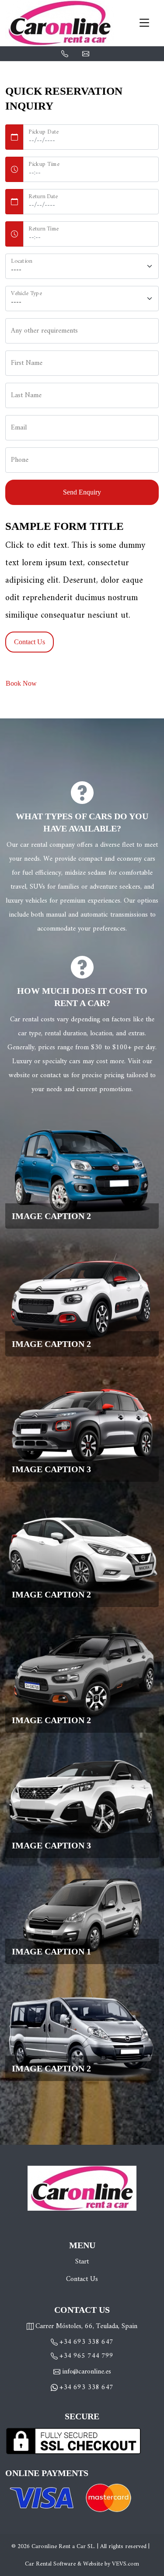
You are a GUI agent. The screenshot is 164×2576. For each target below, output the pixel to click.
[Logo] (60, 23)
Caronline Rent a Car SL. (63, 2547)
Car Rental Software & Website (64, 2564)
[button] (82, 1171)
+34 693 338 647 (86, 2342)
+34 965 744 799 (86, 2356)
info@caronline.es (86, 53)
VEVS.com (126, 2564)
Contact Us (82, 2279)
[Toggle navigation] (144, 23)
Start (82, 2262)
